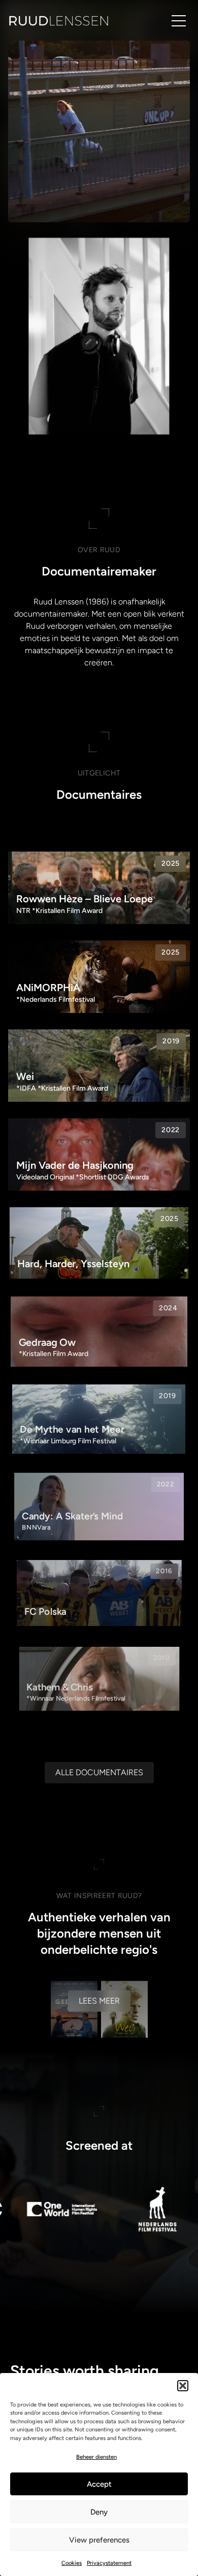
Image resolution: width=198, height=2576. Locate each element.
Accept (99, 2484)
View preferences (99, 2540)
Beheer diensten (96, 2457)
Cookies (72, 2563)
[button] (183, 2386)
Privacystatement (109, 2563)
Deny (99, 2512)
